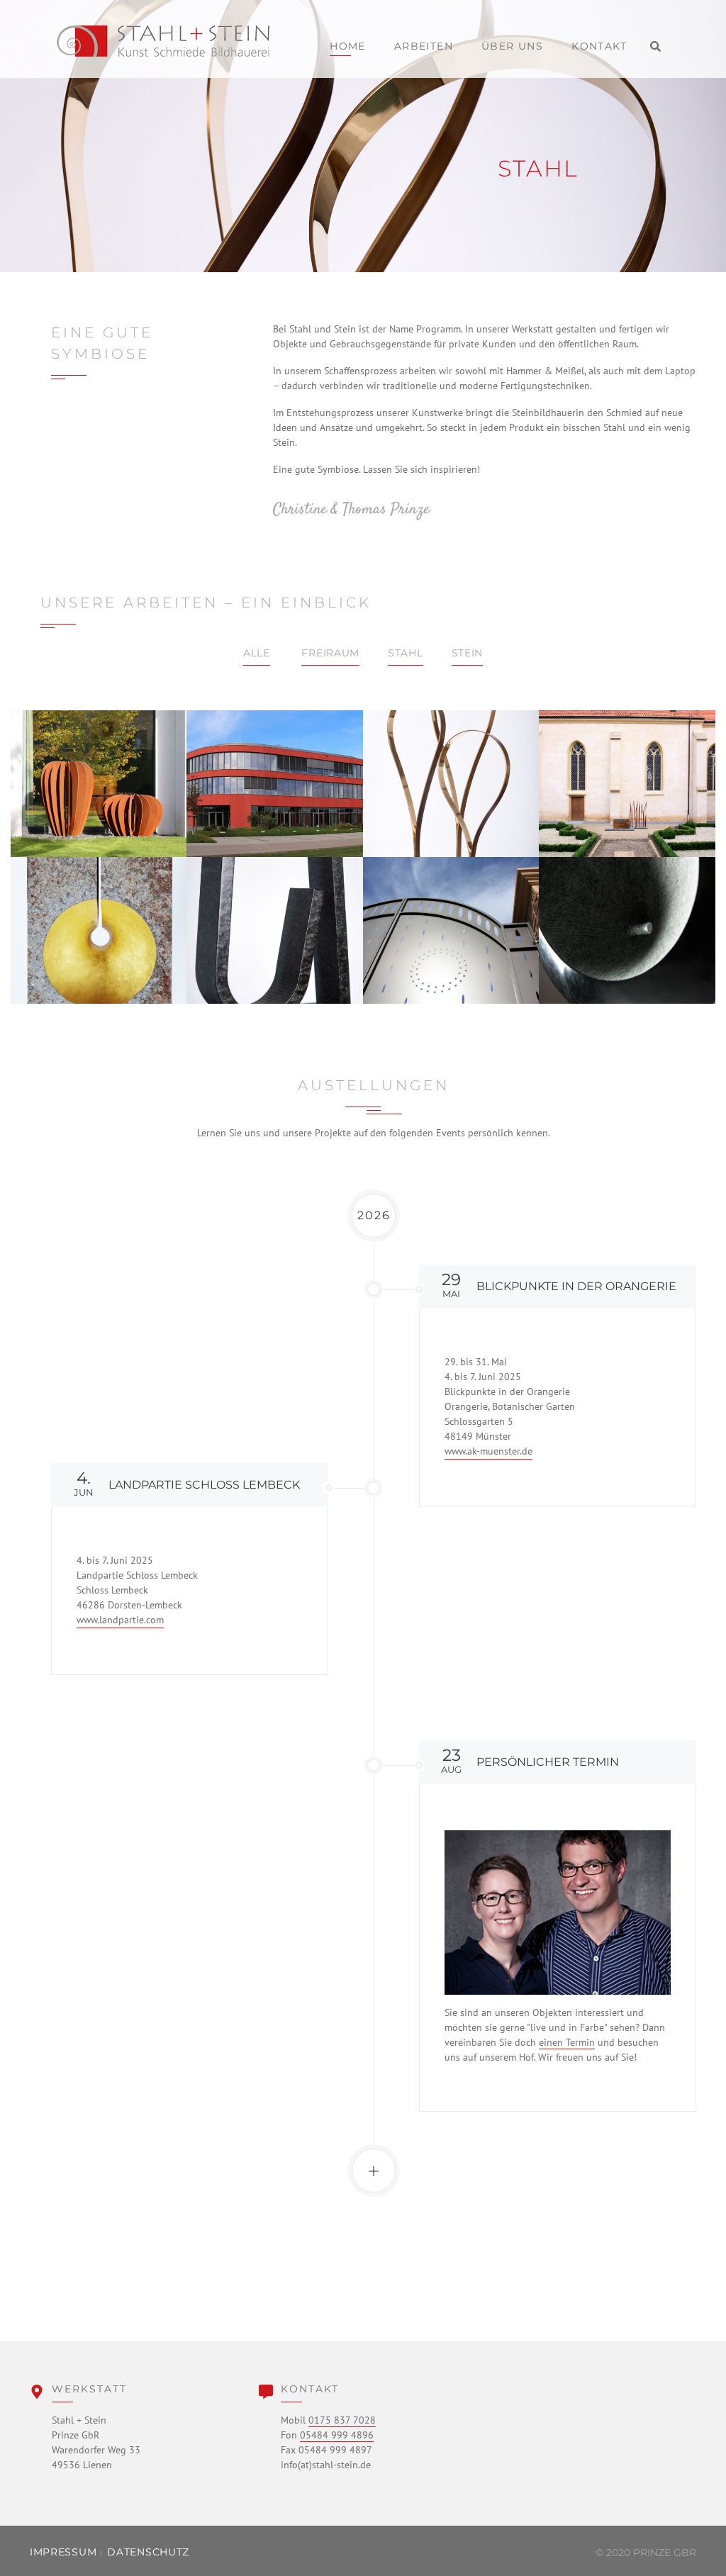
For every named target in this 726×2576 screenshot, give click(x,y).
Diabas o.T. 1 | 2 (627, 930)
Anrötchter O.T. (99, 930)
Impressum (63, 2552)
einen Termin (567, 2042)
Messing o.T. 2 (451, 783)
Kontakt (599, 46)
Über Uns (512, 46)
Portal (451, 930)
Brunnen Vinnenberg (627, 784)
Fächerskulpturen (99, 783)
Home (348, 46)
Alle (257, 653)
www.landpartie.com (120, 1620)
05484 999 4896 (337, 2435)
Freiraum (330, 653)
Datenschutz (148, 2552)
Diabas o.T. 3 (275, 930)
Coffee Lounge (275, 783)
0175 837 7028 (342, 2420)
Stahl (406, 653)
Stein (468, 653)
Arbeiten (424, 46)
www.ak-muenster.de (488, 1451)
